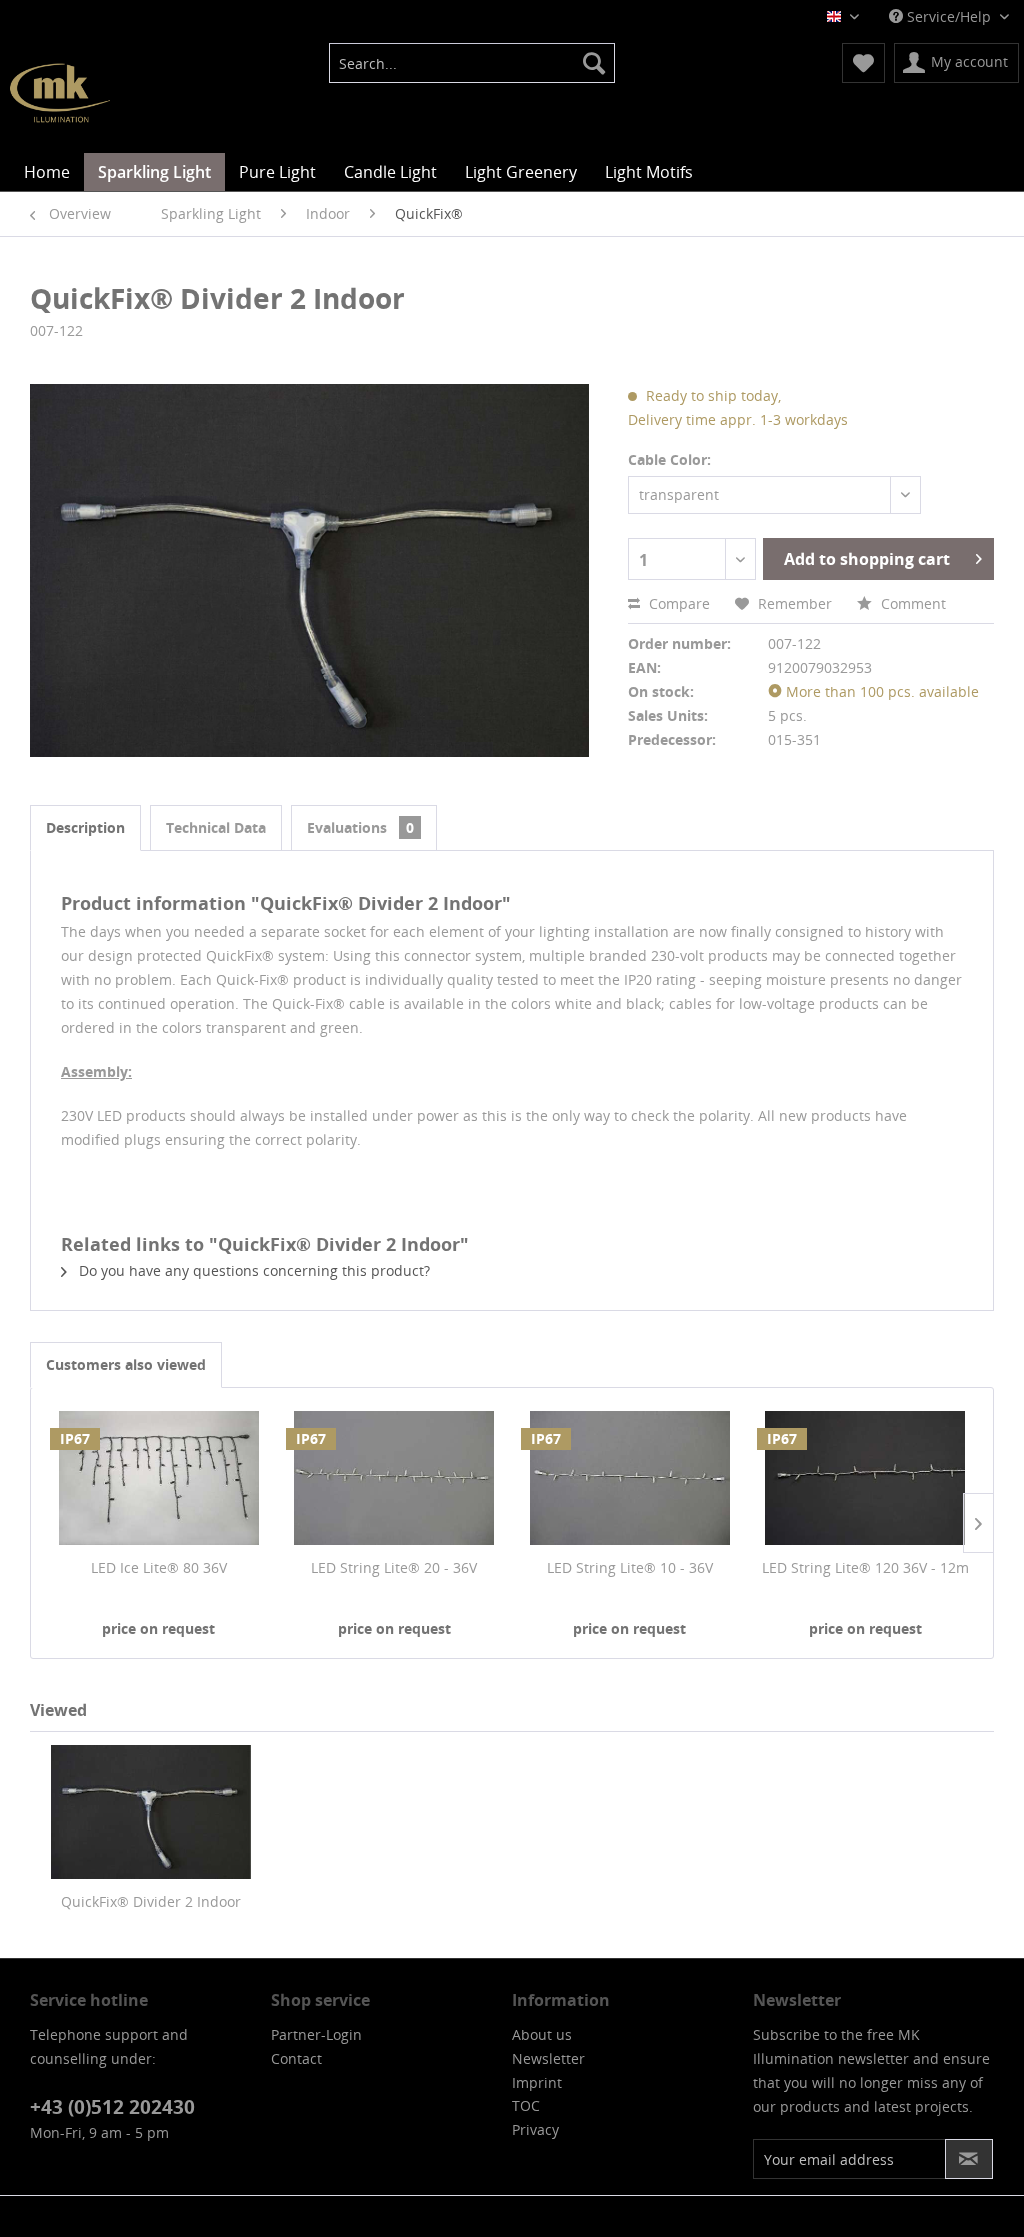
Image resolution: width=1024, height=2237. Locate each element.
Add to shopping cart (867, 559)
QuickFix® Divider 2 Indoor (151, 1901)
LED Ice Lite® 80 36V (159, 1567)
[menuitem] (472, 63)
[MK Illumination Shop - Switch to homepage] (60, 93)
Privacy (535, 2129)
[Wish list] (863, 63)
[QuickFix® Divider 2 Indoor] (150, 1812)
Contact (296, 2058)
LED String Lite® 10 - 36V (630, 1567)
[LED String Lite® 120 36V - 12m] (866, 1478)
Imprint (537, 2082)
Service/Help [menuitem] (949, 16)
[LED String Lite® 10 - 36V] (630, 1478)
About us (542, 2034)
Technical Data (216, 827)
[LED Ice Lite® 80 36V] (159, 1478)
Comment (911, 603)
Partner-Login (316, 2034)
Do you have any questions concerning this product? (252, 1270)
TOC (526, 2105)
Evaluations (360, 827)
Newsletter (548, 2058)
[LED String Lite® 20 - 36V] (395, 1478)
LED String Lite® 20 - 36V (394, 1567)
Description (85, 827)
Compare (677, 603)
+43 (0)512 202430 (112, 2107)
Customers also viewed (126, 1364)
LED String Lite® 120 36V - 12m (865, 1567)
